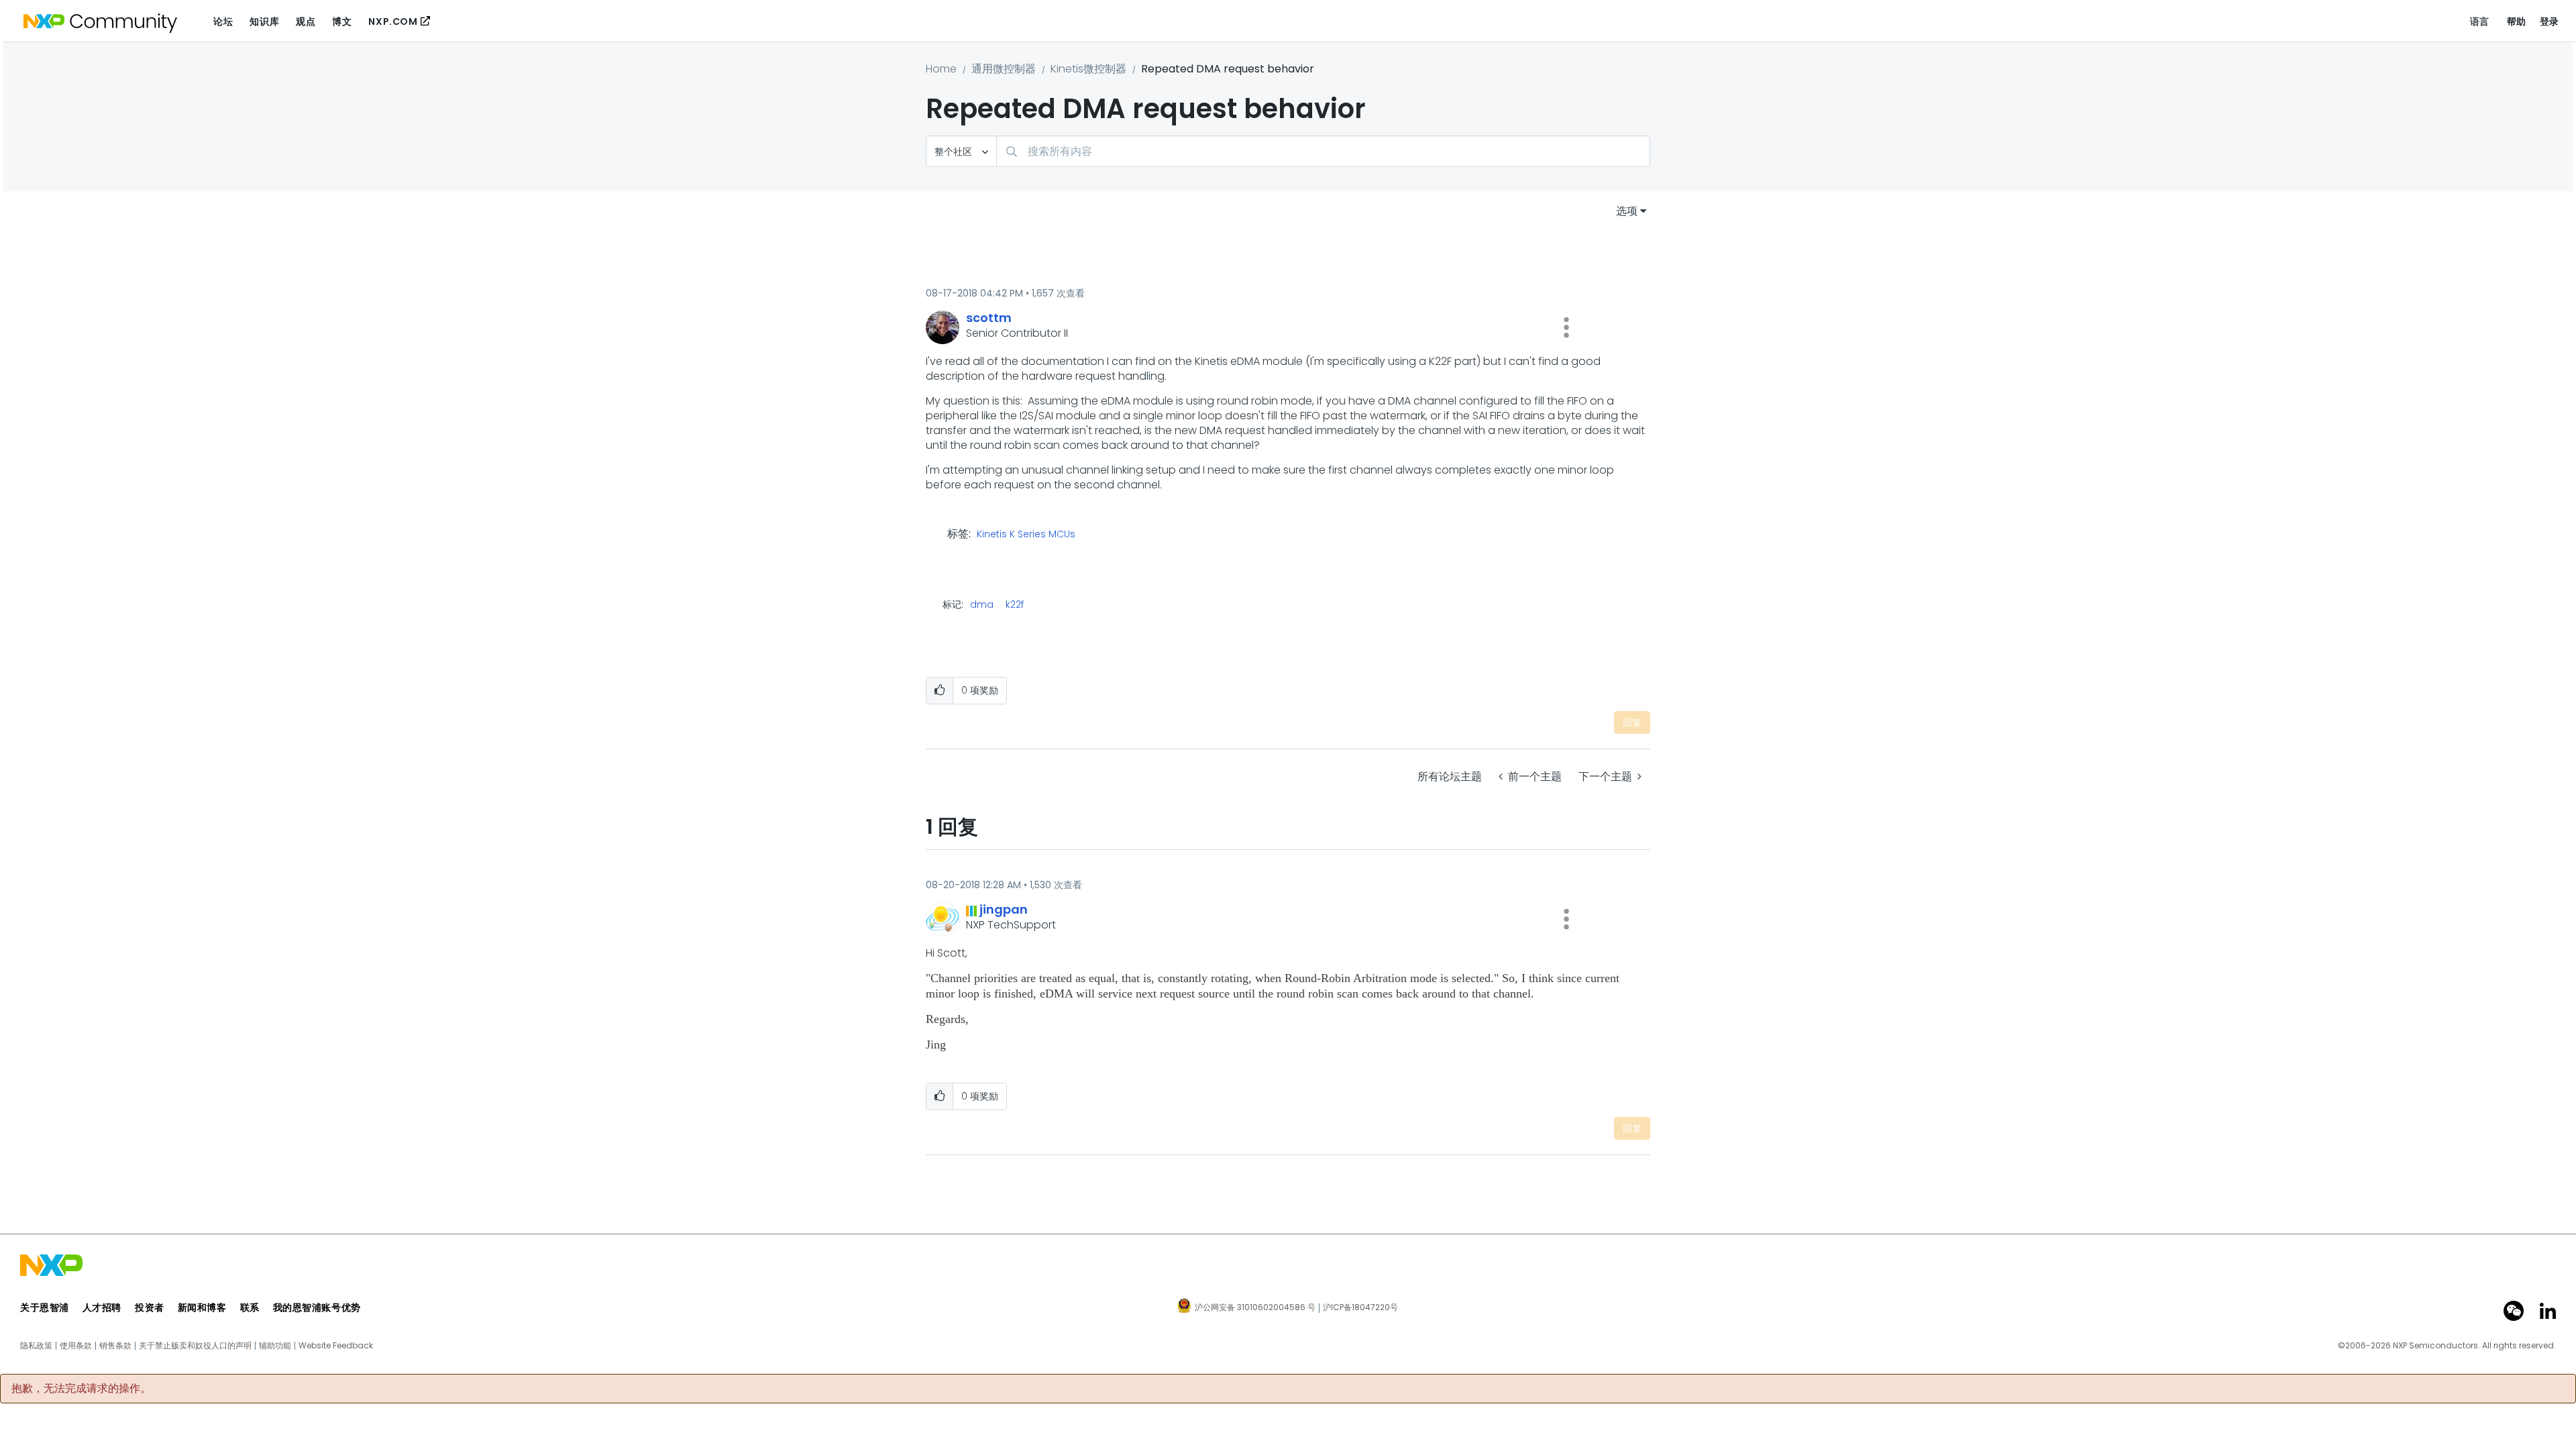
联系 (250, 1307)
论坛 (223, 21)
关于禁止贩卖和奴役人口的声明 (195, 1346)
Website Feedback (336, 1346)
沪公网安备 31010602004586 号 (1255, 1308)
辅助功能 (275, 1346)
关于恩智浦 (45, 1307)
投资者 (150, 1307)
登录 (2550, 21)
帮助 (2517, 21)
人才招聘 (102, 1307)
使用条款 (76, 1346)
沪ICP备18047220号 (1360, 1307)
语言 (2480, 21)
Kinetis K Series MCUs (1026, 535)
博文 (342, 21)
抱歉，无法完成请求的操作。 (81, 1389)
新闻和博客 (202, 1307)
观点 (306, 21)
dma (982, 604)
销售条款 (115, 1346)
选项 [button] (1627, 211)
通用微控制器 (1004, 69)
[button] (1566, 327)
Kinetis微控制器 (1088, 69)
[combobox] (1323, 151)
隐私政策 (36, 1346)
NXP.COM (393, 21)
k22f (1015, 604)
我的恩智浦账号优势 (317, 1307)
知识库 (264, 21)
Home (941, 69)
